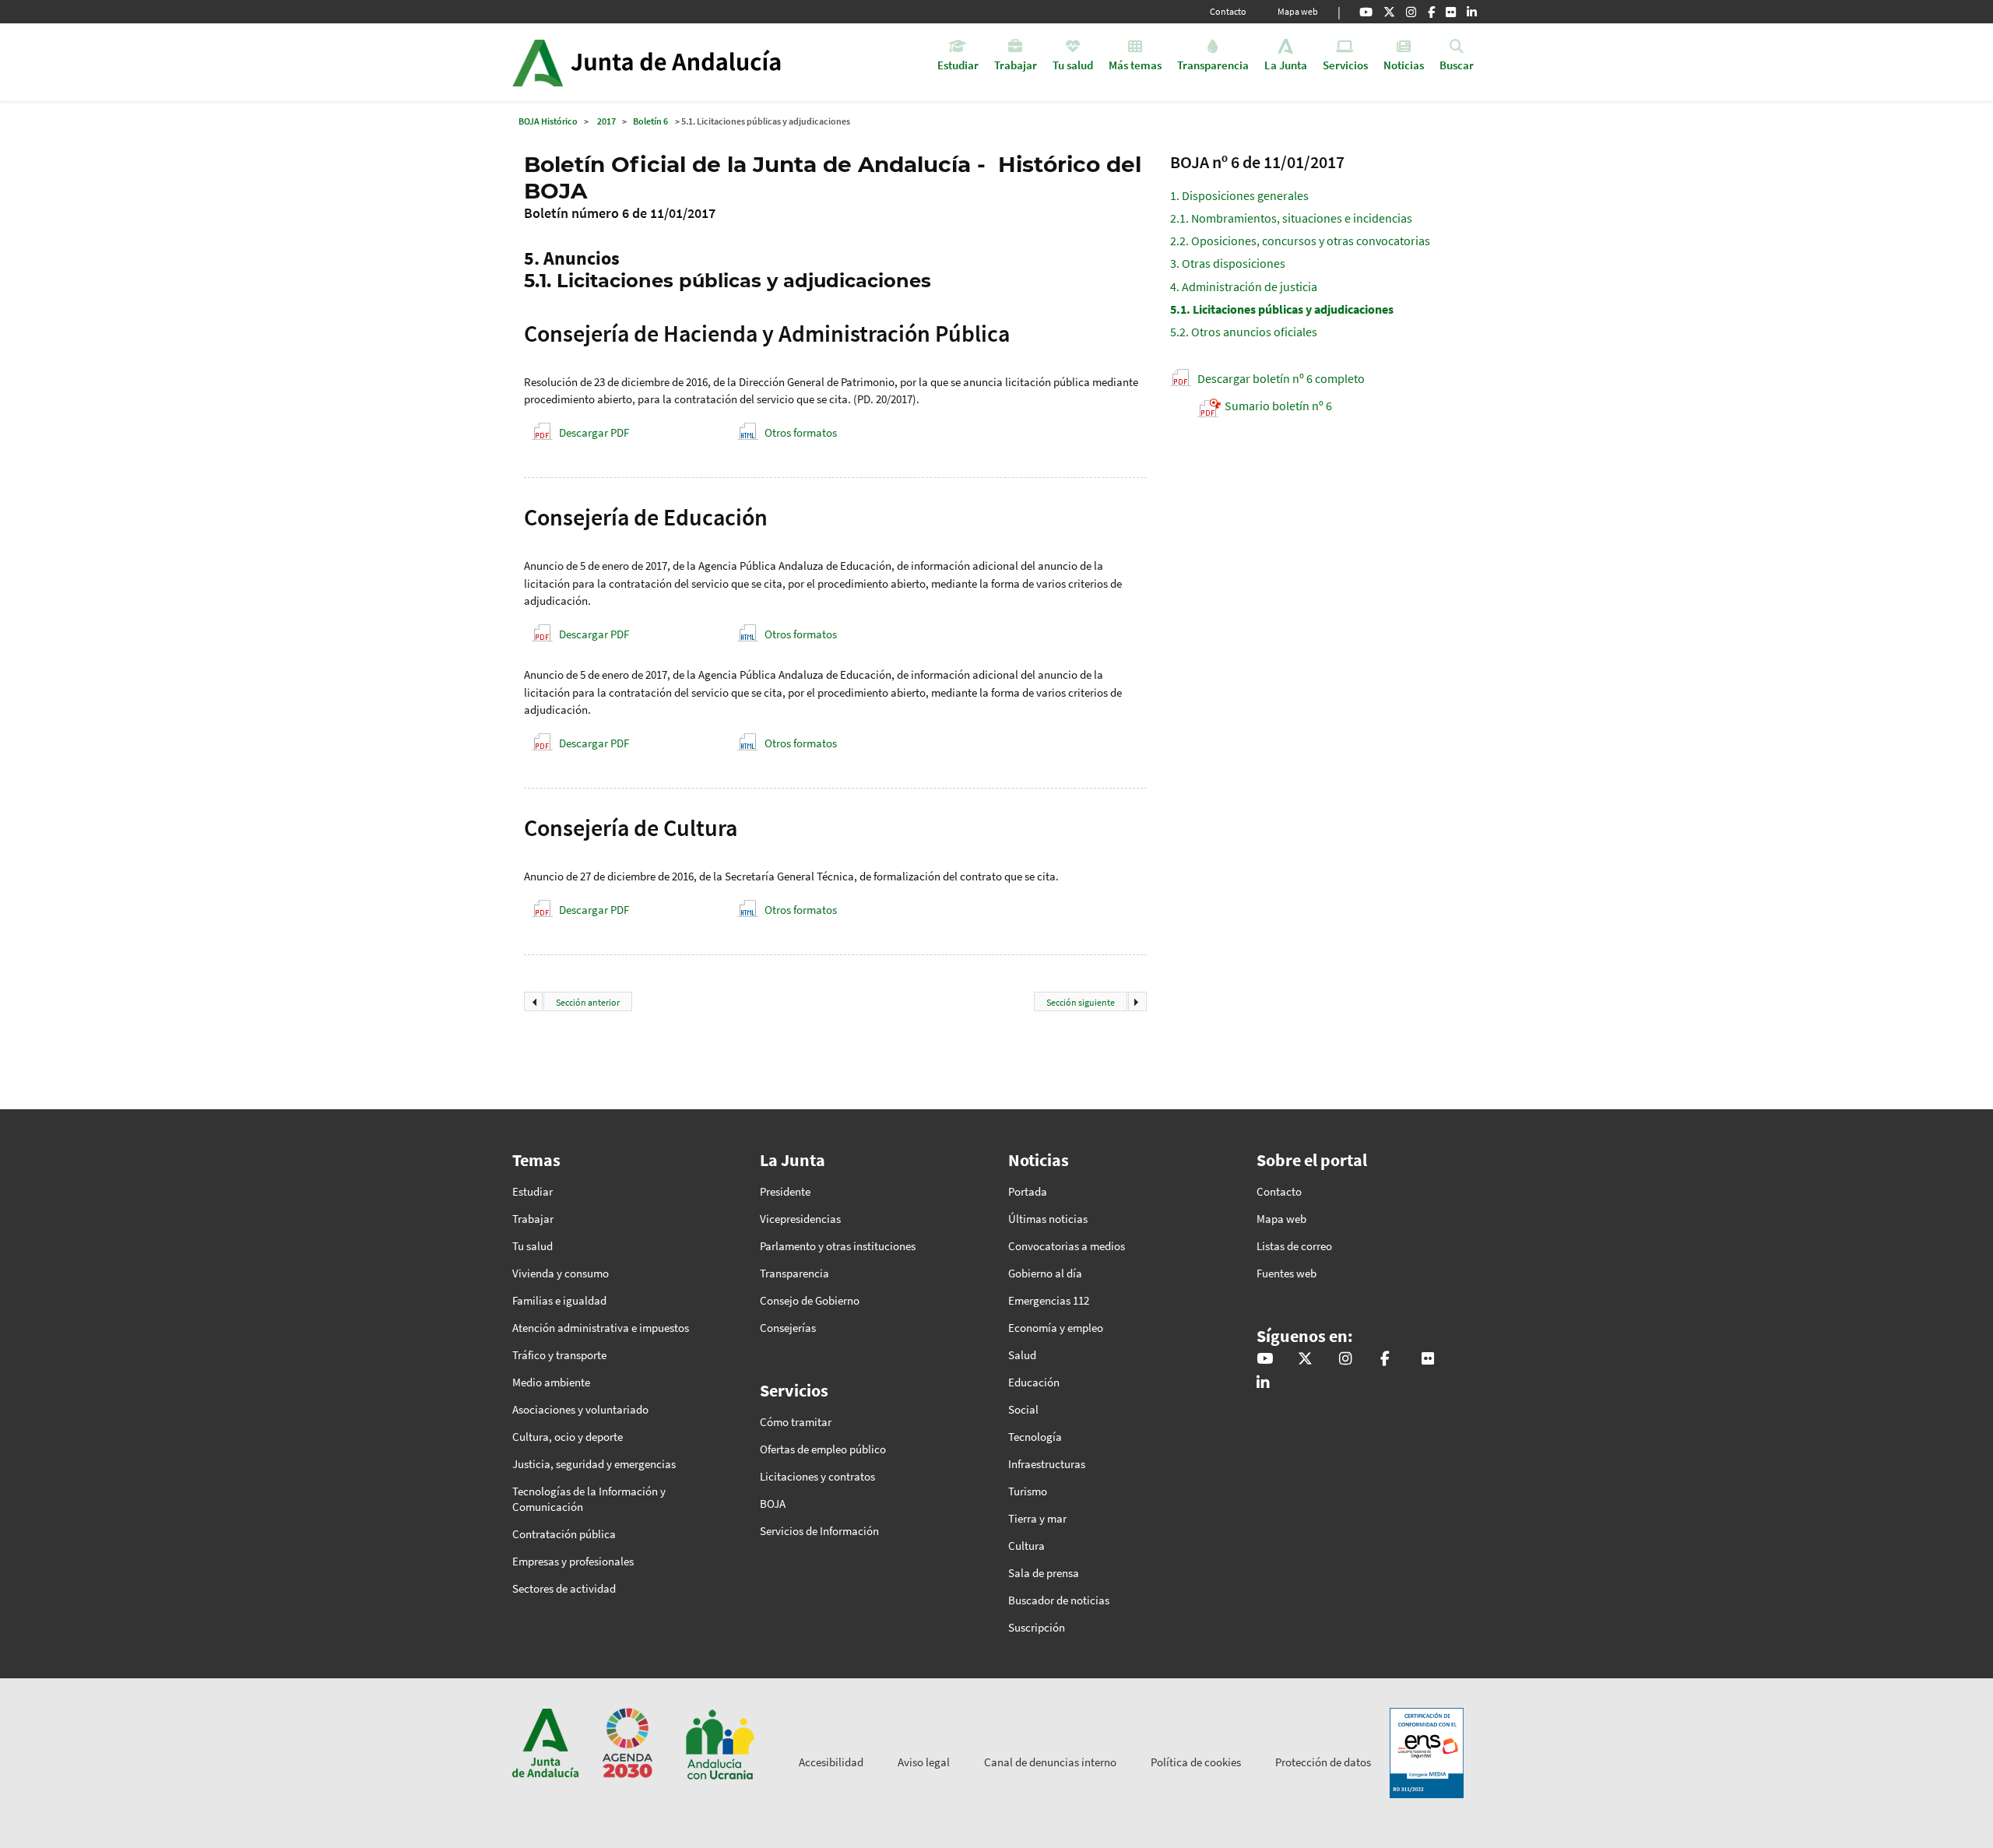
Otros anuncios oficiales (1244, 332)
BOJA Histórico (548, 121)
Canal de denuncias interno (1050, 1762)
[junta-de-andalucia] (1472, 12)
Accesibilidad (831, 1762)
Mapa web (1298, 11)
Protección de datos (1323, 1762)
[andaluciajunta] (1389, 12)
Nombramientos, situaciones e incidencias (1291, 218)
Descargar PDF (594, 432)
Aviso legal (924, 1762)
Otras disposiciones (1228, 263)
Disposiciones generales (1239, 195)
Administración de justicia (1244, 286)
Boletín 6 (650, 121)
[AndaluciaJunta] (1431, 12)
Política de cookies (1196, 1762)
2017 (606, 121)
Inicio (690, 62)
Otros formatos (801, 432)
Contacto (1228, 11)
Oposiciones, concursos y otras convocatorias (1300, 241)
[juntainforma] (1451, 12)
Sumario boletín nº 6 (1278, 406)
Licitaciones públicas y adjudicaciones (1282, 309)
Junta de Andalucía (538, 62)
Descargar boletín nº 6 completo (1281, 378)
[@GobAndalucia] (1366, 12)
